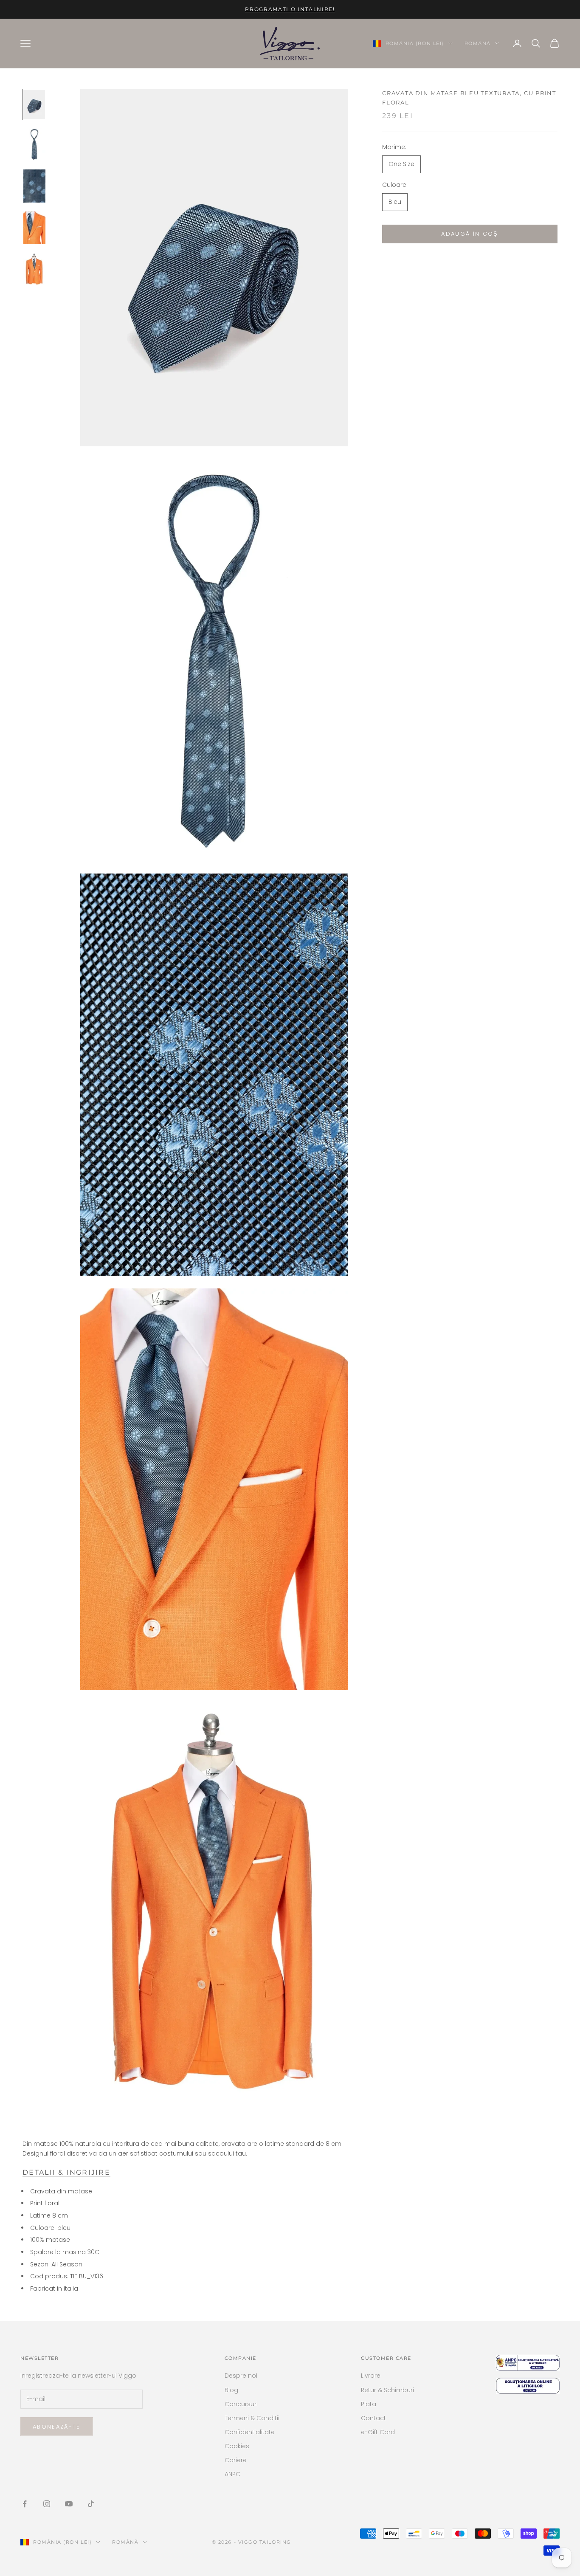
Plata (369, 2404)
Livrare (371, 2376)
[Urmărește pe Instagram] (47, 2504)
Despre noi (241, 2376)
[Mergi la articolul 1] (34, 104)
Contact (373, 2418)
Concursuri (241, 2404)
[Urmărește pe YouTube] (69, 2504)
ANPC (232, 2474)
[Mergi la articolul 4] (34, 228)
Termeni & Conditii (252, 2418)
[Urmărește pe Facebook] (25, 2504)
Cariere (236, 2460)
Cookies (237, 2446)
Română (478, 43)
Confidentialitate (250, 2432)
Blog (231, 2390)
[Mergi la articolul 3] (34, 186)
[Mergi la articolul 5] (34, 269)
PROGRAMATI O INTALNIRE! (290, 9)
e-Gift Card (378, 2432)
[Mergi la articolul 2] (34, 144)
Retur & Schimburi (387, 2390)
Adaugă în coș (470, 234)
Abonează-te (57, 2427)
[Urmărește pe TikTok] (91, 2504)
